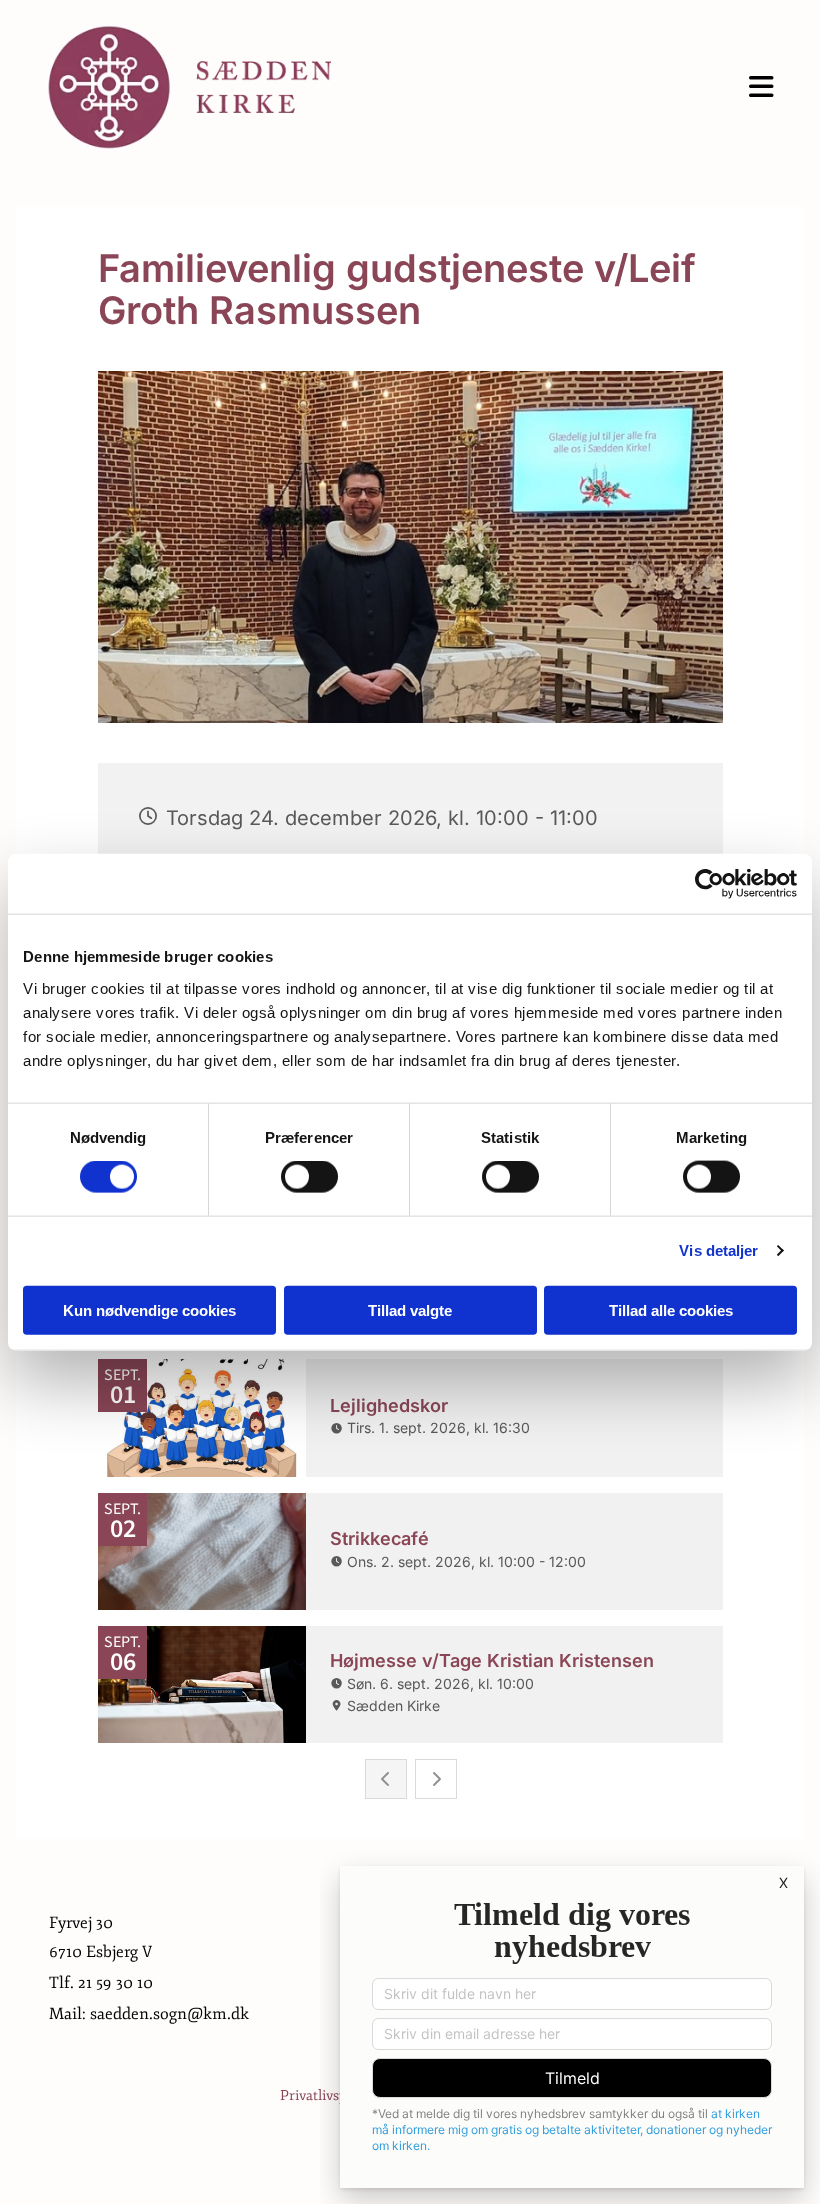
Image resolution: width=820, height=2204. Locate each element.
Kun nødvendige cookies (149, 1309)
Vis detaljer (718, 1250)
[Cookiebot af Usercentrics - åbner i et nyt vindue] (709, 884)
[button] (568, 87)
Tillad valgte (410, 1309)
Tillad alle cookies (671, 1309)
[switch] (309, 1177)
